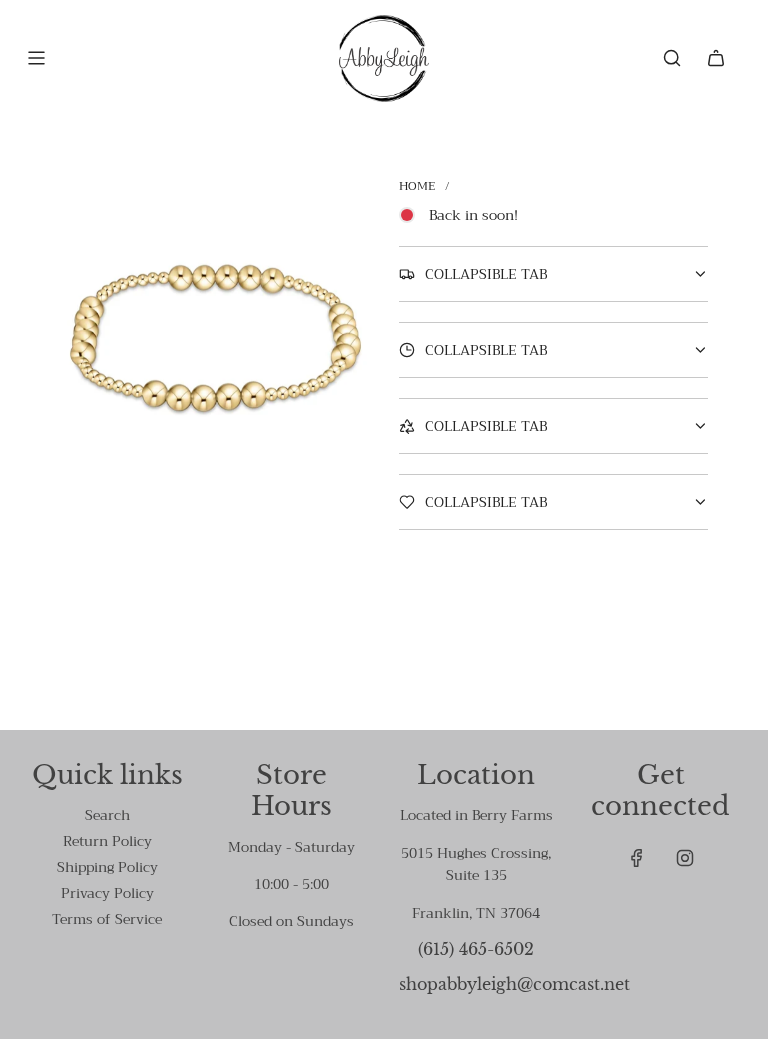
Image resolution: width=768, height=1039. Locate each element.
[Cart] (716, 58)
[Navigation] (36, 58)
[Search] (672, 58)
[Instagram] (685, 858)
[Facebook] (637, 858)
